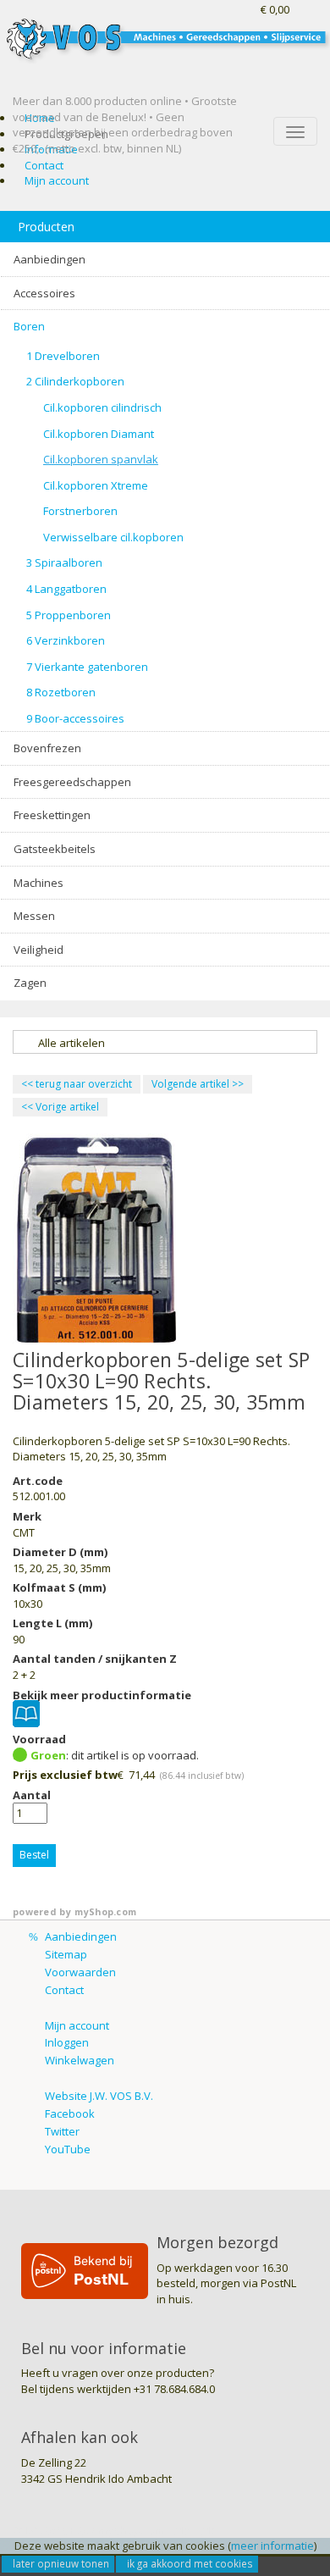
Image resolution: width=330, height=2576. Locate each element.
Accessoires (44, 293)
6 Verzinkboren (66, 640)
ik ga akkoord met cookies (190, 2563)
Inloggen (67, 2042)
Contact (44, 165)
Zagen (30, 983)
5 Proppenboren (69, 615)
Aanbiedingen (49, 259)
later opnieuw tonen (61, 2563)
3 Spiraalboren (64, 562)
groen (48, 1755)
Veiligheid (38, 950)
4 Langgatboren (66, 589)
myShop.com (105, 1912)
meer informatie (272, 2546)
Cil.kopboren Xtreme (96, 485)
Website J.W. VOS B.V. (99, 2096)
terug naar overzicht (77, 1084)
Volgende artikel (190, 1084)
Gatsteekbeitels (55, 849)
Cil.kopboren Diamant (99, 434)
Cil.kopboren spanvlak (101, 459)
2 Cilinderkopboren (75, 381)
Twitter (62, 2131)
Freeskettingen (52, 815)
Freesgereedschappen (72, 782)
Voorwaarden (80, 1972)
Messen (34, 916)
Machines (38, 883)
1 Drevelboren (63, 356)
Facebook (70, 2113)
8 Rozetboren (61, 692)
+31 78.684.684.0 (174, 2389)
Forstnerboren (80, 511)
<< (28, 1107)
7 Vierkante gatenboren (87, 667)
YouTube (68, 2149)
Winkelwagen (80, 2060)
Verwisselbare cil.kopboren (113, 537)
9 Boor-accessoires (75, 718)
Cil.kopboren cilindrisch (102, 407)
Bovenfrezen (47, 748)
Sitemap (66, 1954)
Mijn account (57, 180)
